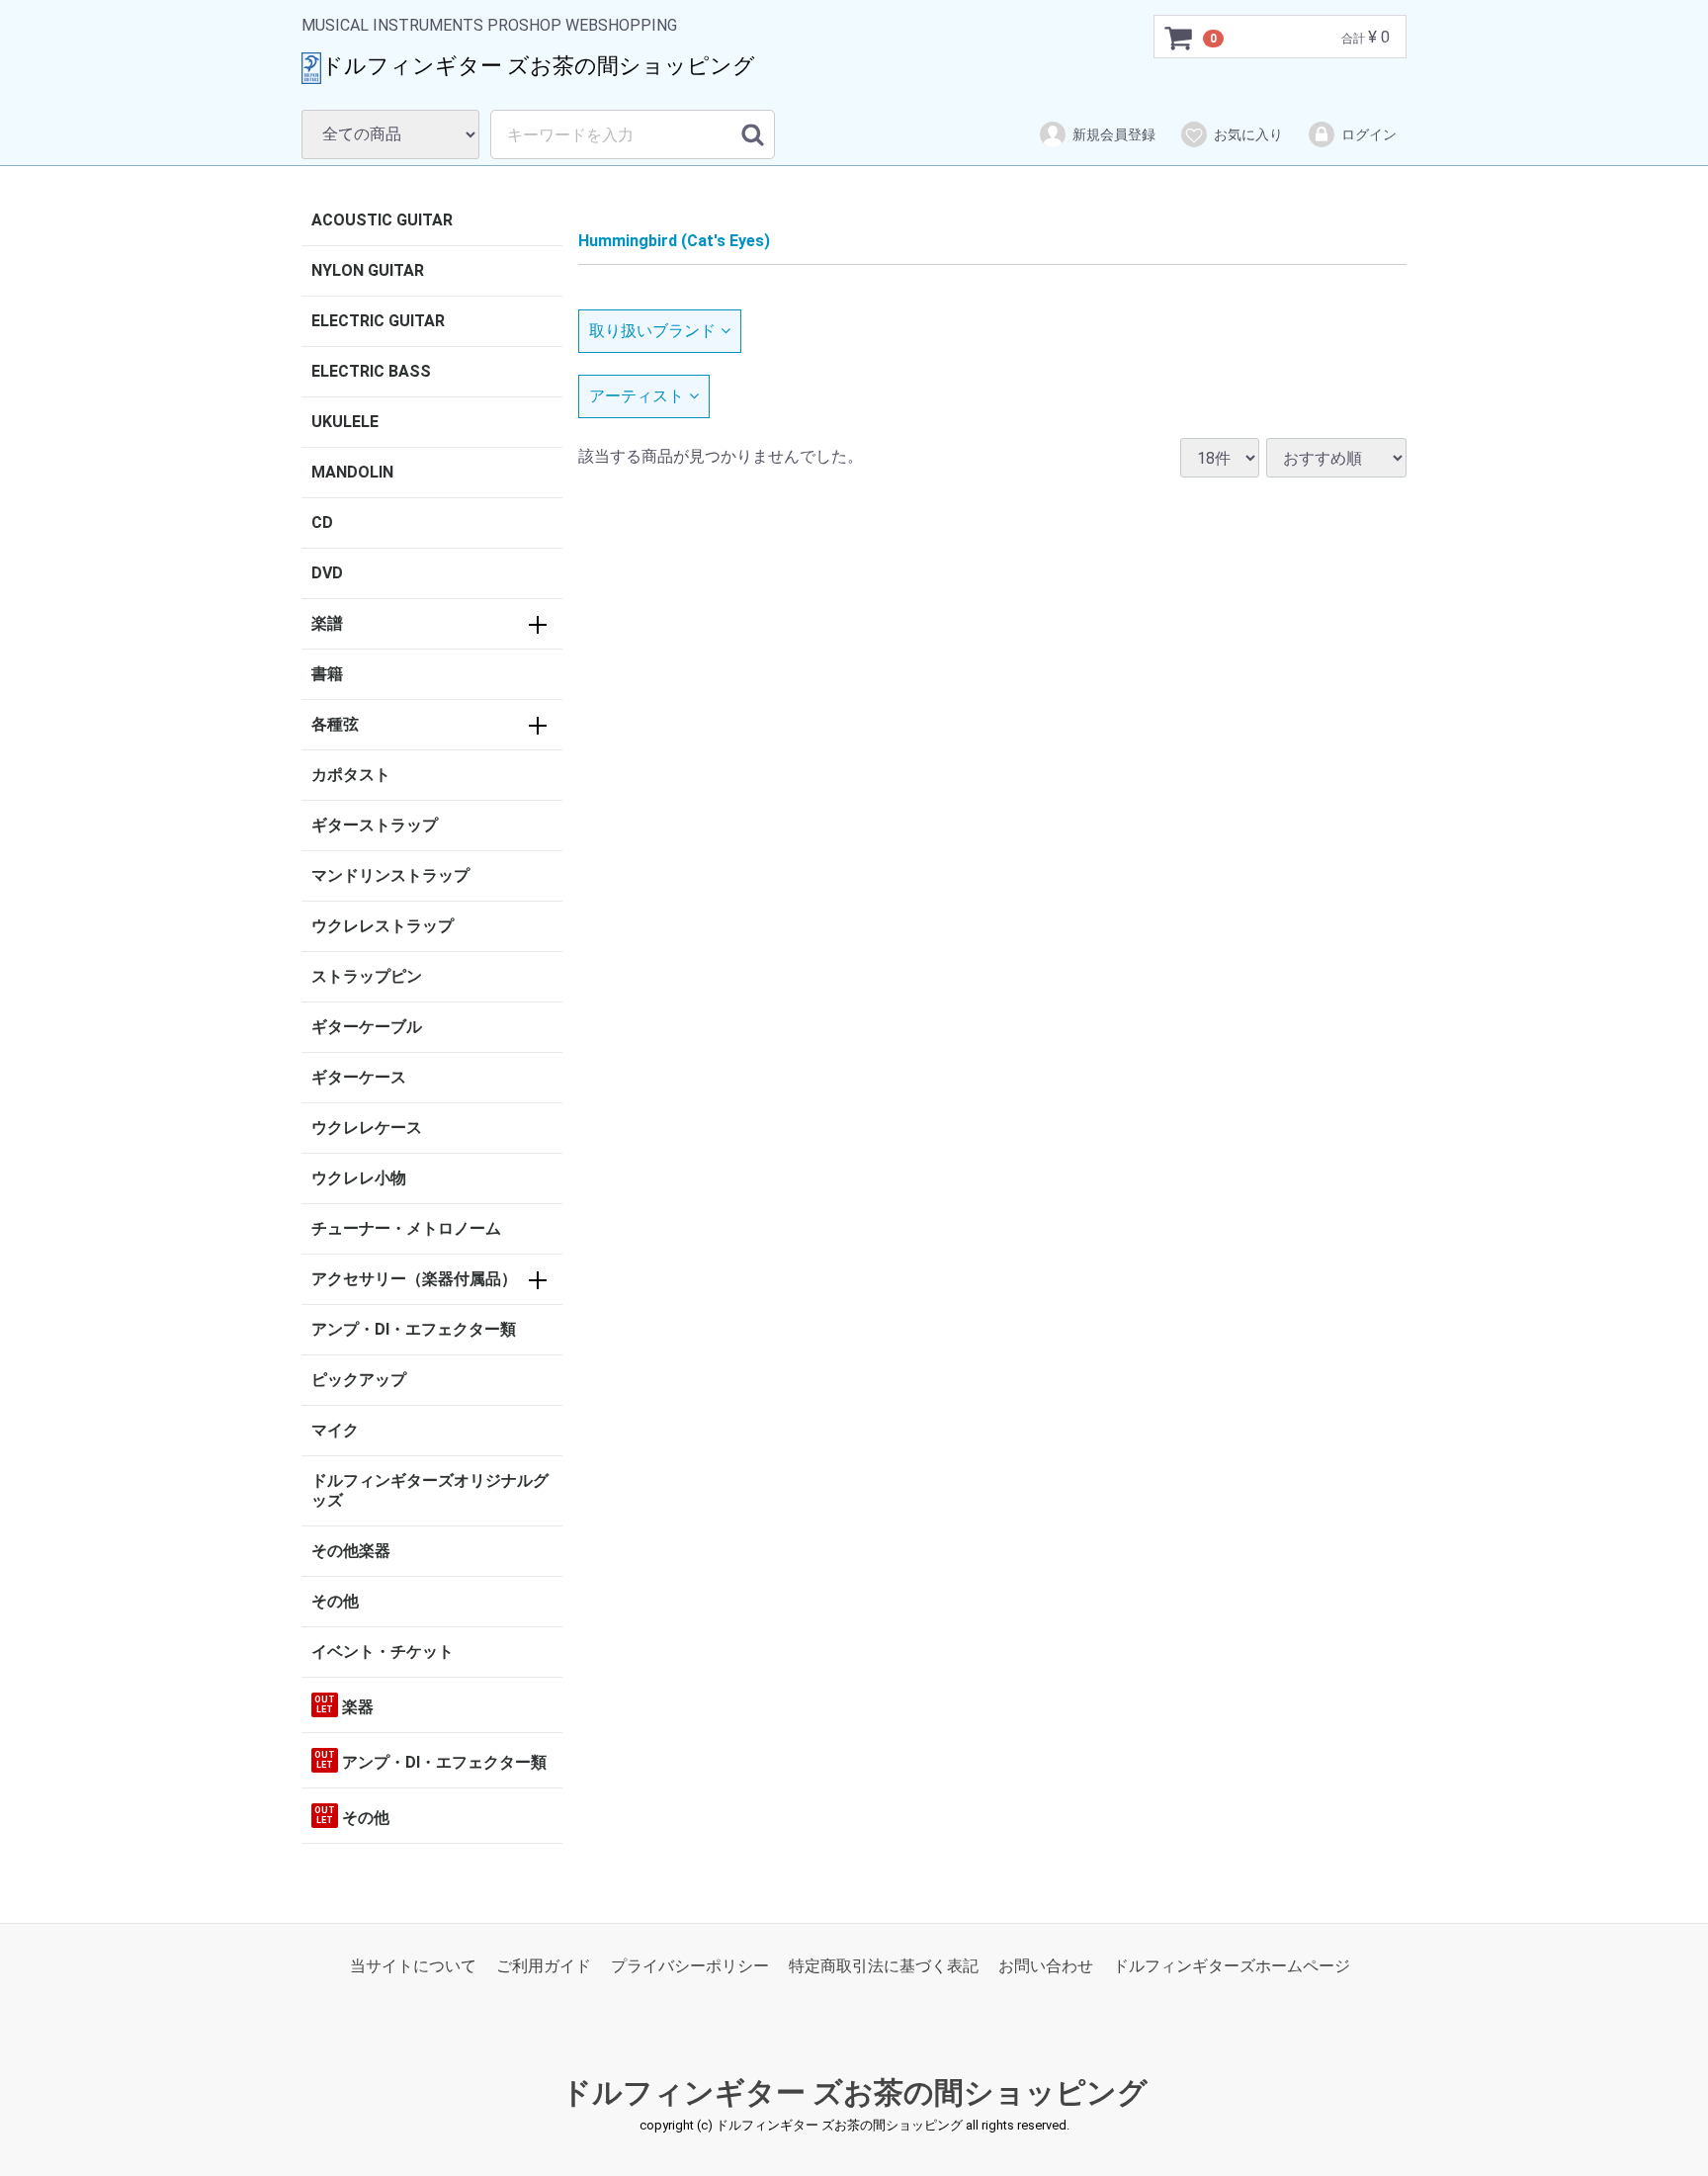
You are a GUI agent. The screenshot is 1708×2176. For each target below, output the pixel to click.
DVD (327, 573)
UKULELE (345, 422)
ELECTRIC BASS (371, 371)
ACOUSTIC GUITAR (382, 220)
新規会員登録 (1114, 134)
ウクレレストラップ (383, 926)
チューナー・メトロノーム (406, 1228)
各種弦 (335, 724)
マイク (335, 1430)
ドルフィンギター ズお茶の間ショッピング (854, 2093)
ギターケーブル (367, 1027)
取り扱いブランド (652, 331)
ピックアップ (359, 1380)
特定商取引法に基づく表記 (884, 1967)
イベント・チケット (383, 1652)
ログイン (1369, 134)
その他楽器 (351, 1551)
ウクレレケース (367, 1128)
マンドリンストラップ (390, 875)
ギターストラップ (375, 825)
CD (322, 522)
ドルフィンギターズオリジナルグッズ (430, 1490)
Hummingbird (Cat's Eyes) (674, 241)
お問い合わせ (1046, 1967)
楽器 (344, 1705)
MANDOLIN (352, 472)
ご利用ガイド (544, 1967)
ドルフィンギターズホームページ (1232, 1967)
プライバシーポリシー (690, 1967)
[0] (1179, 38)
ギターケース (359, 1077)
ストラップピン (367, 976)
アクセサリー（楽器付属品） (414, 1279)
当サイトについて (413, 1967)
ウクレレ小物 (359, 1178)
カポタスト (351, 775)
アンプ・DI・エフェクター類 (414, 1329)
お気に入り (1248, 134)
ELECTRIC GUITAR (378, 321)
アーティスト (637, 396)
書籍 (327, 674)
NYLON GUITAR (368, 270)
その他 (335, 1601)
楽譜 (327, 623)
